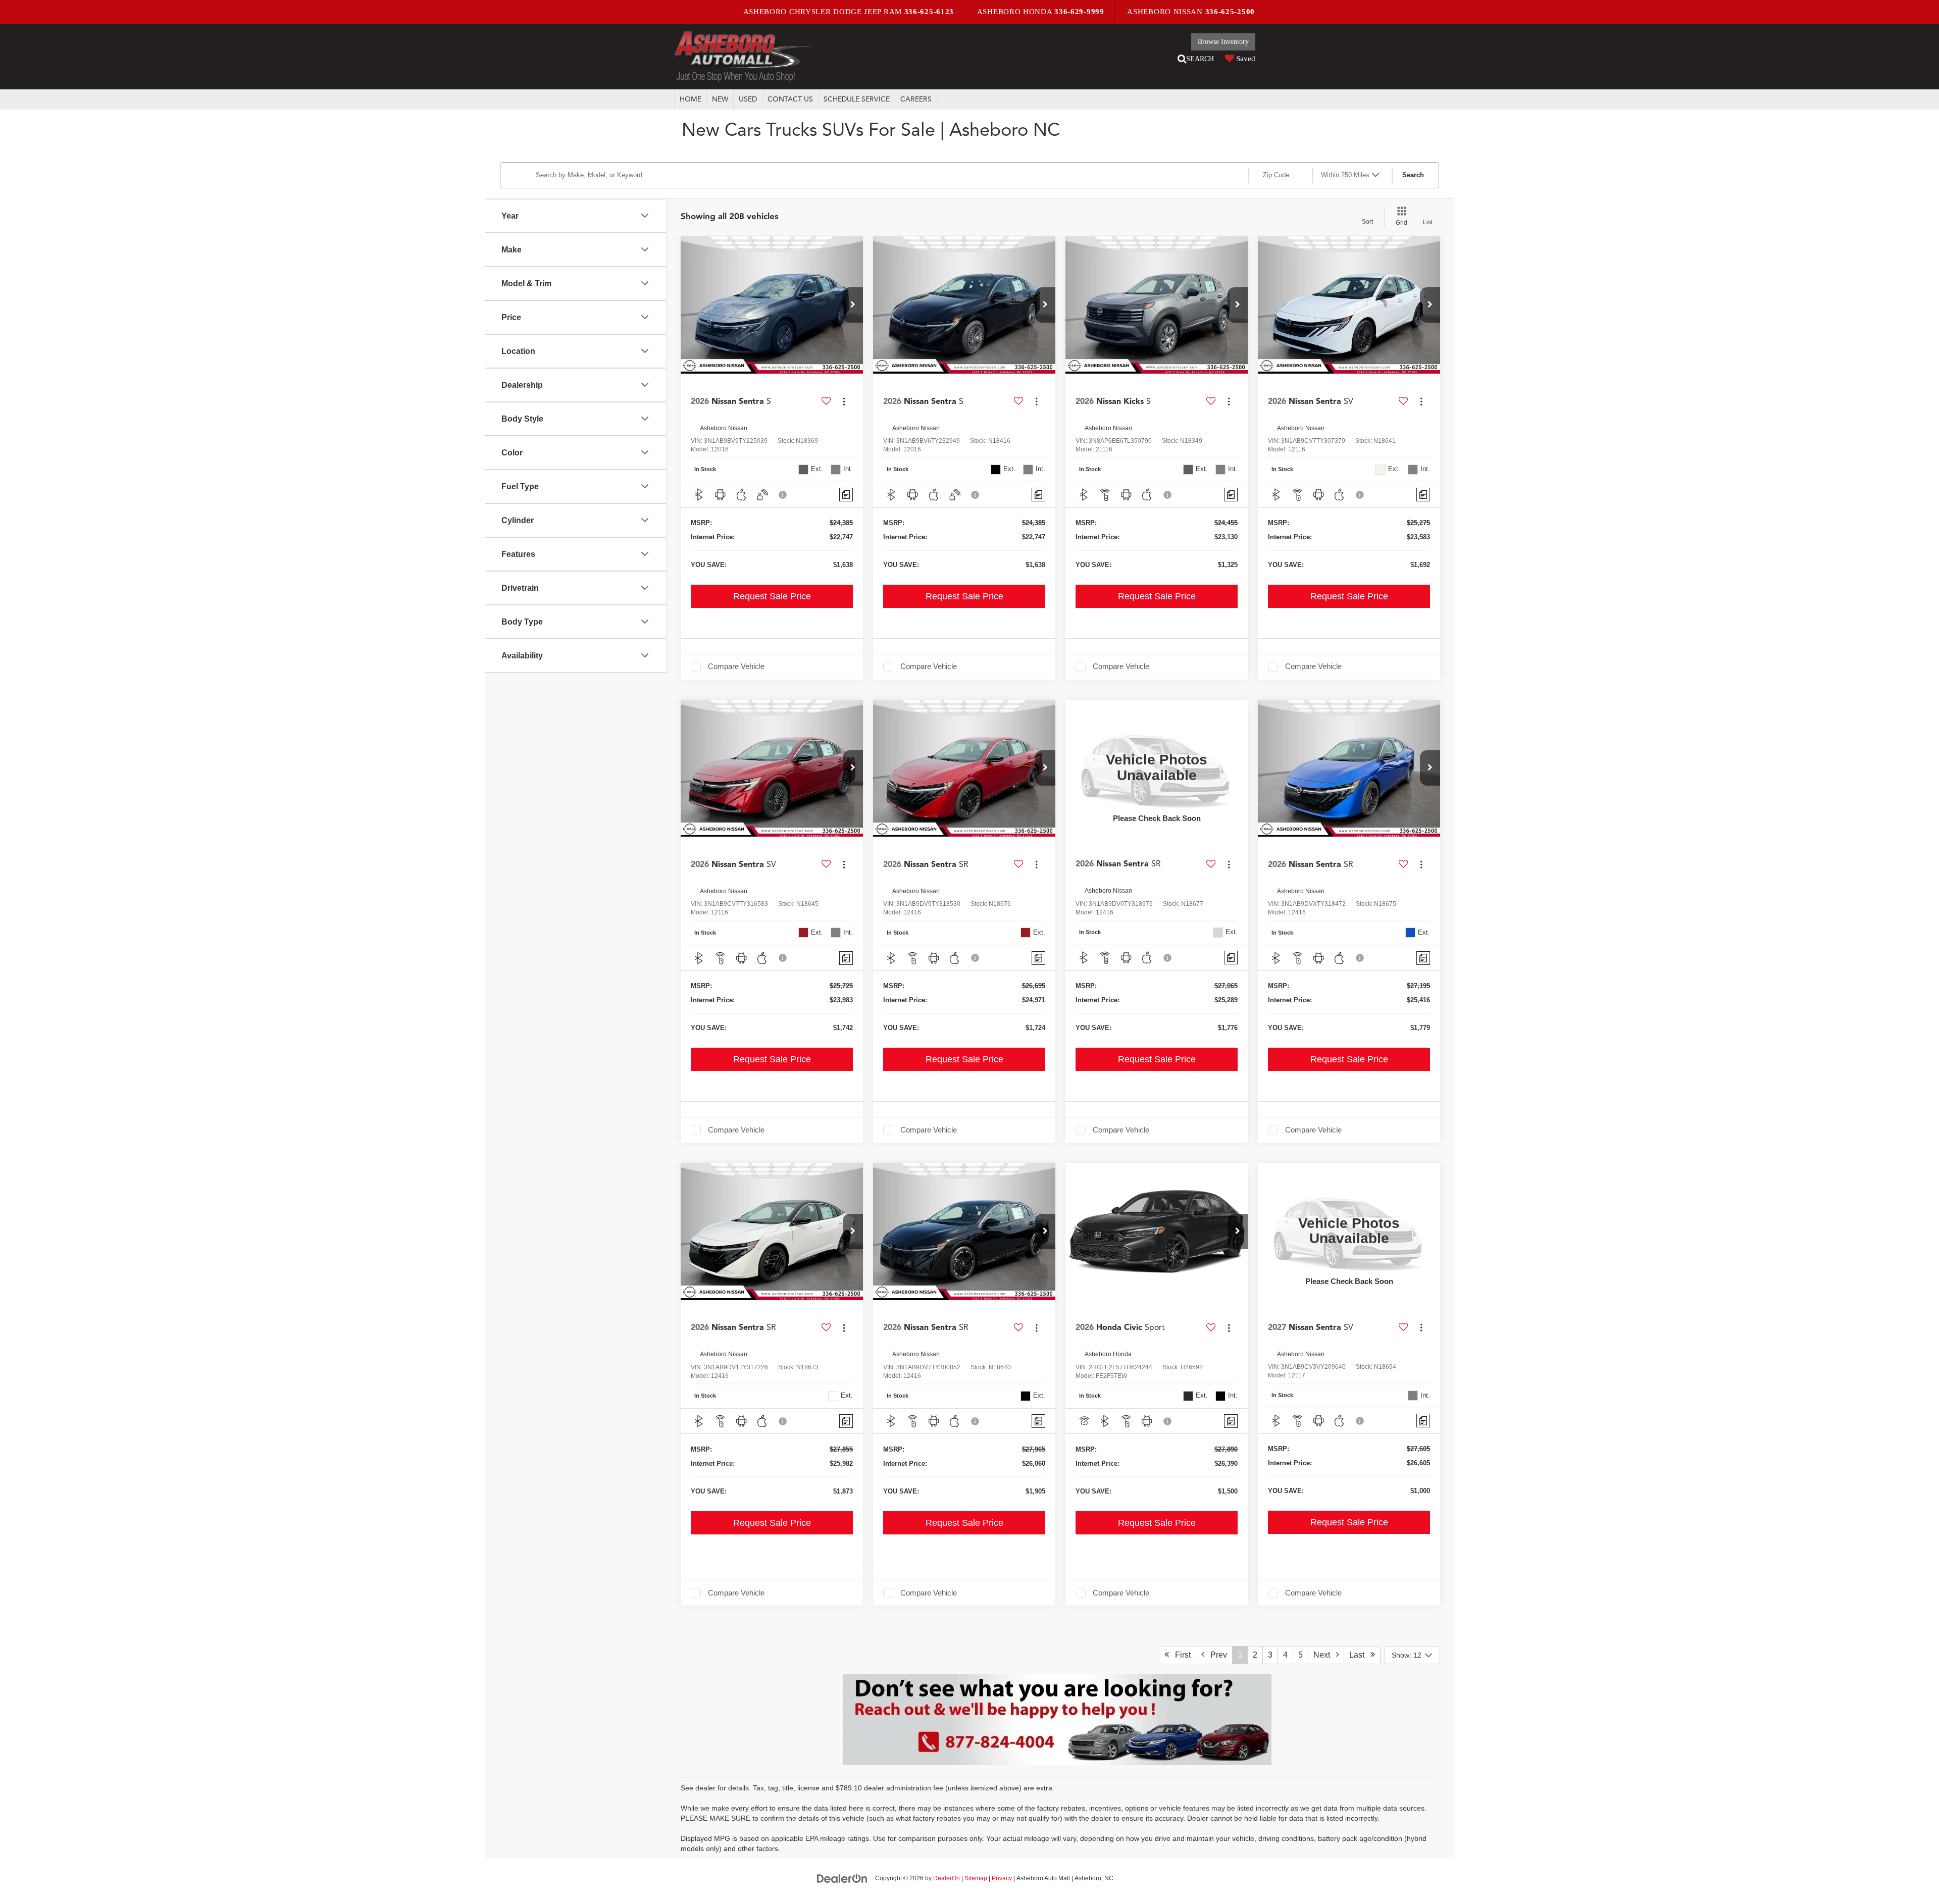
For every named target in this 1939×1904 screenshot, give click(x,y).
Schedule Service (857, 99)
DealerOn (947, 1878)
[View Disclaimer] (783, 495)
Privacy (1002, 1878)
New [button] (720, 99)
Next (1325, 1655)
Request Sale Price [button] (772, 596)
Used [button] (748, 99)
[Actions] (844, 401)
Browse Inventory (1223, 42)
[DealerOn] (842, 1878)
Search (1413, 175)
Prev (1216, 1655)
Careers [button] (916, 99)
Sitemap (976, 1878)
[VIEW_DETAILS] (1157, 768)
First (1180, 1655)
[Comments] (846, 495)
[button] (853, 305)
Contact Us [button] (790, 99)
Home (691, 99)
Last (1360, 1655)
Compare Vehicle (736, 666)
